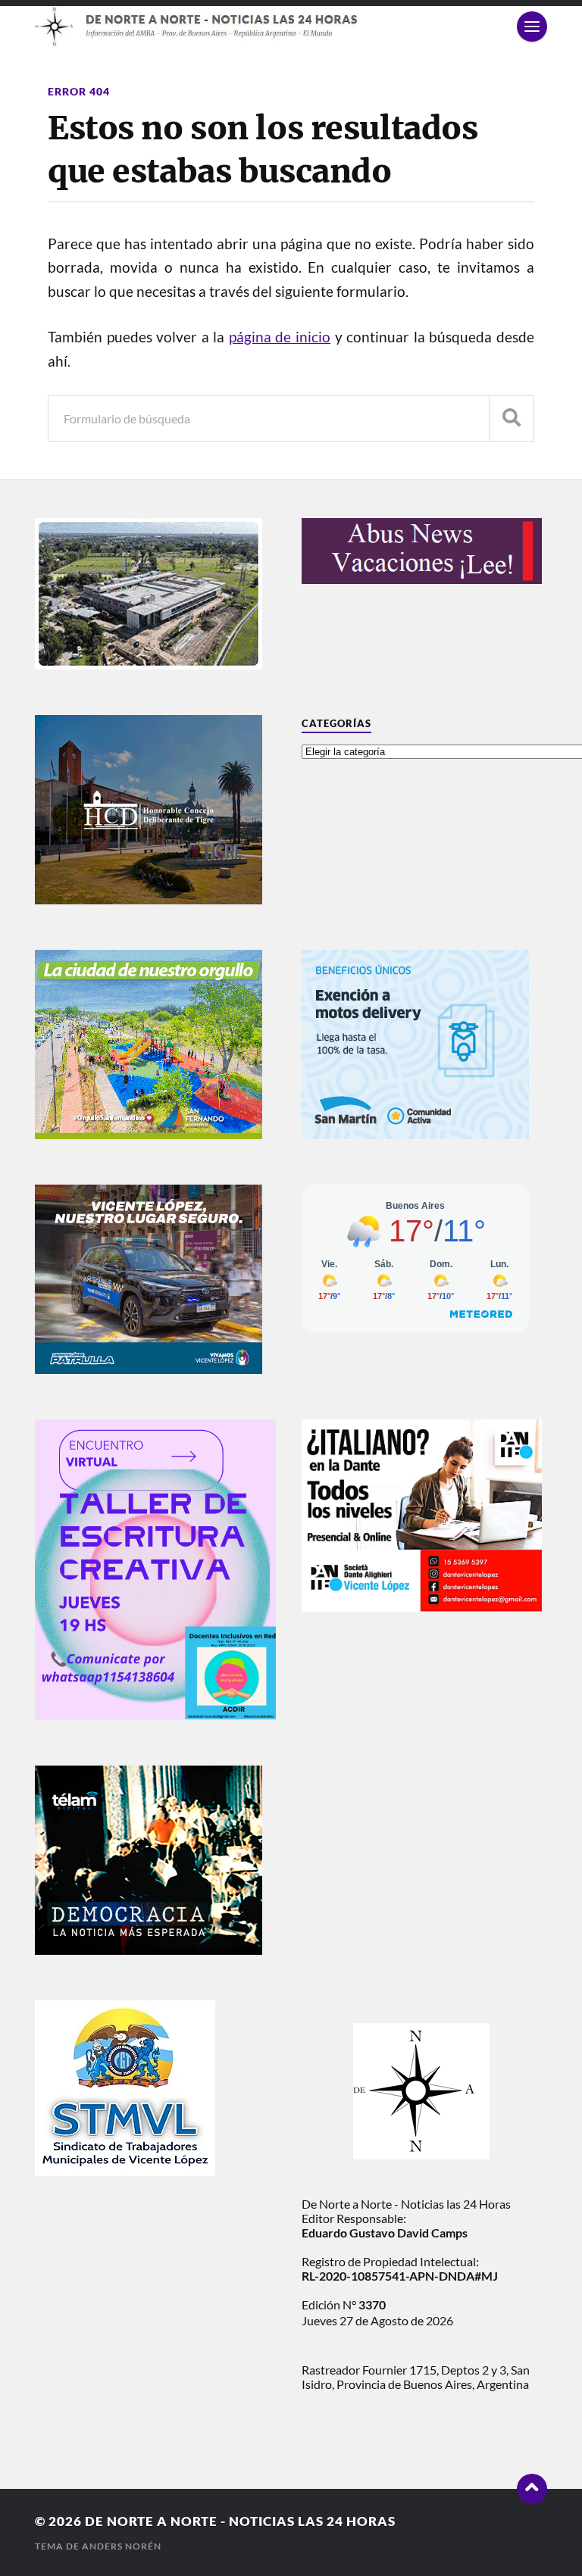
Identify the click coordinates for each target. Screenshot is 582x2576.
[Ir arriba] (532, 2489)
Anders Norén (122, 2546)
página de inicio (280, 337)
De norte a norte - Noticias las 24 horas (240, 2521)
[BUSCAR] (512, 418)
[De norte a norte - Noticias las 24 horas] (291, 27)
